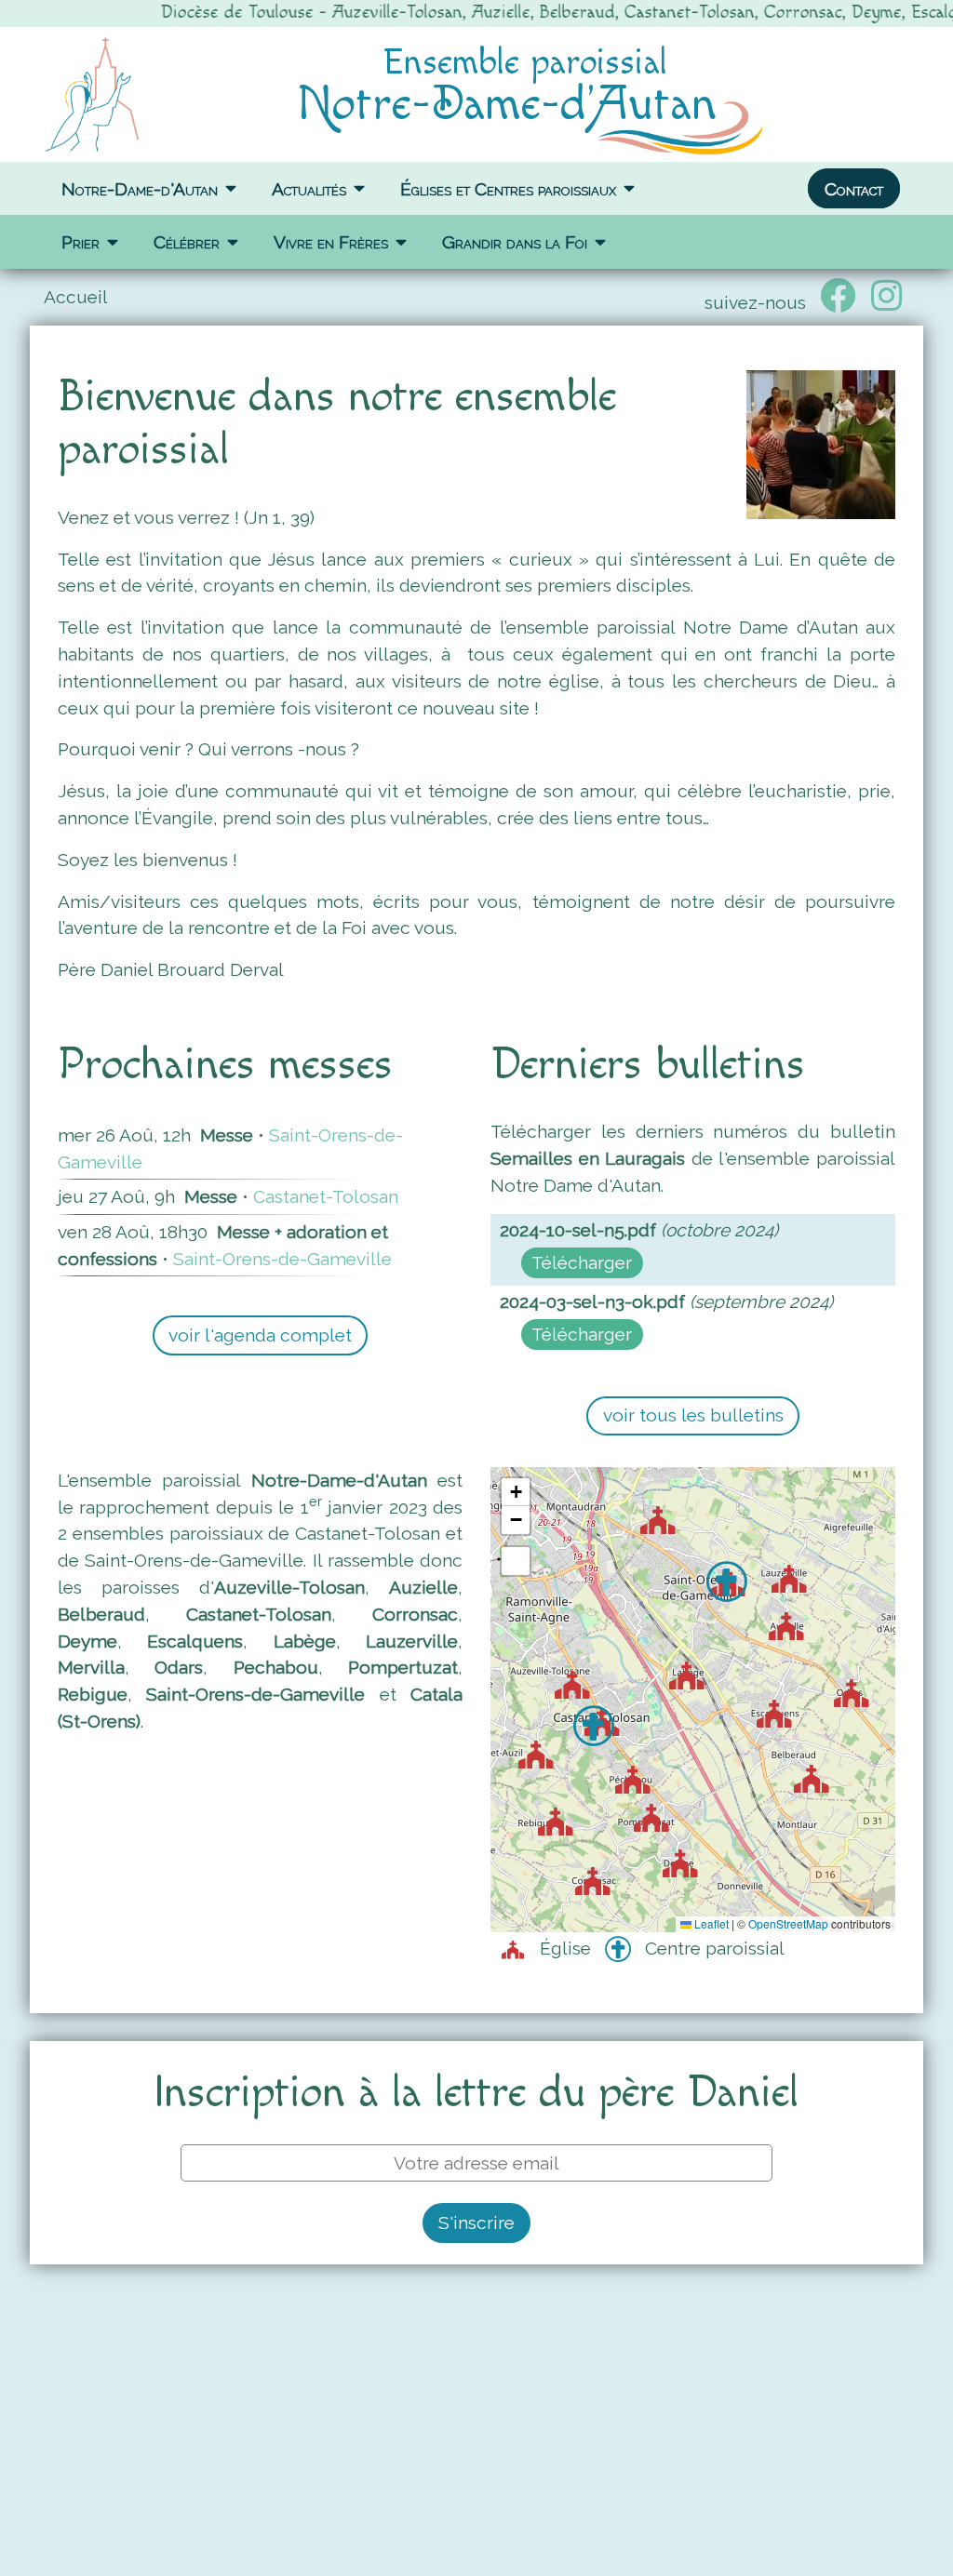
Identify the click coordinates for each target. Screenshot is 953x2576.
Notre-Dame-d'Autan (140, 188)
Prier (81, 242)
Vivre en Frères (331, 242)
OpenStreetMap (788, 1923)
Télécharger (582, 1262)
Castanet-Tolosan (326, 1196)
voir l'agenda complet (260, 1335)
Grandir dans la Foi (515, 242)
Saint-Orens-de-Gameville (282, 1259)
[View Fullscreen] (516, 1561)
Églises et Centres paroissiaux (508, 188)
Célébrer (187, 242)
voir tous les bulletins (693, 1415)
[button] (582, 1691)
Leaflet (710, 1923)
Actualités (309, 188)
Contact (854, 188)
